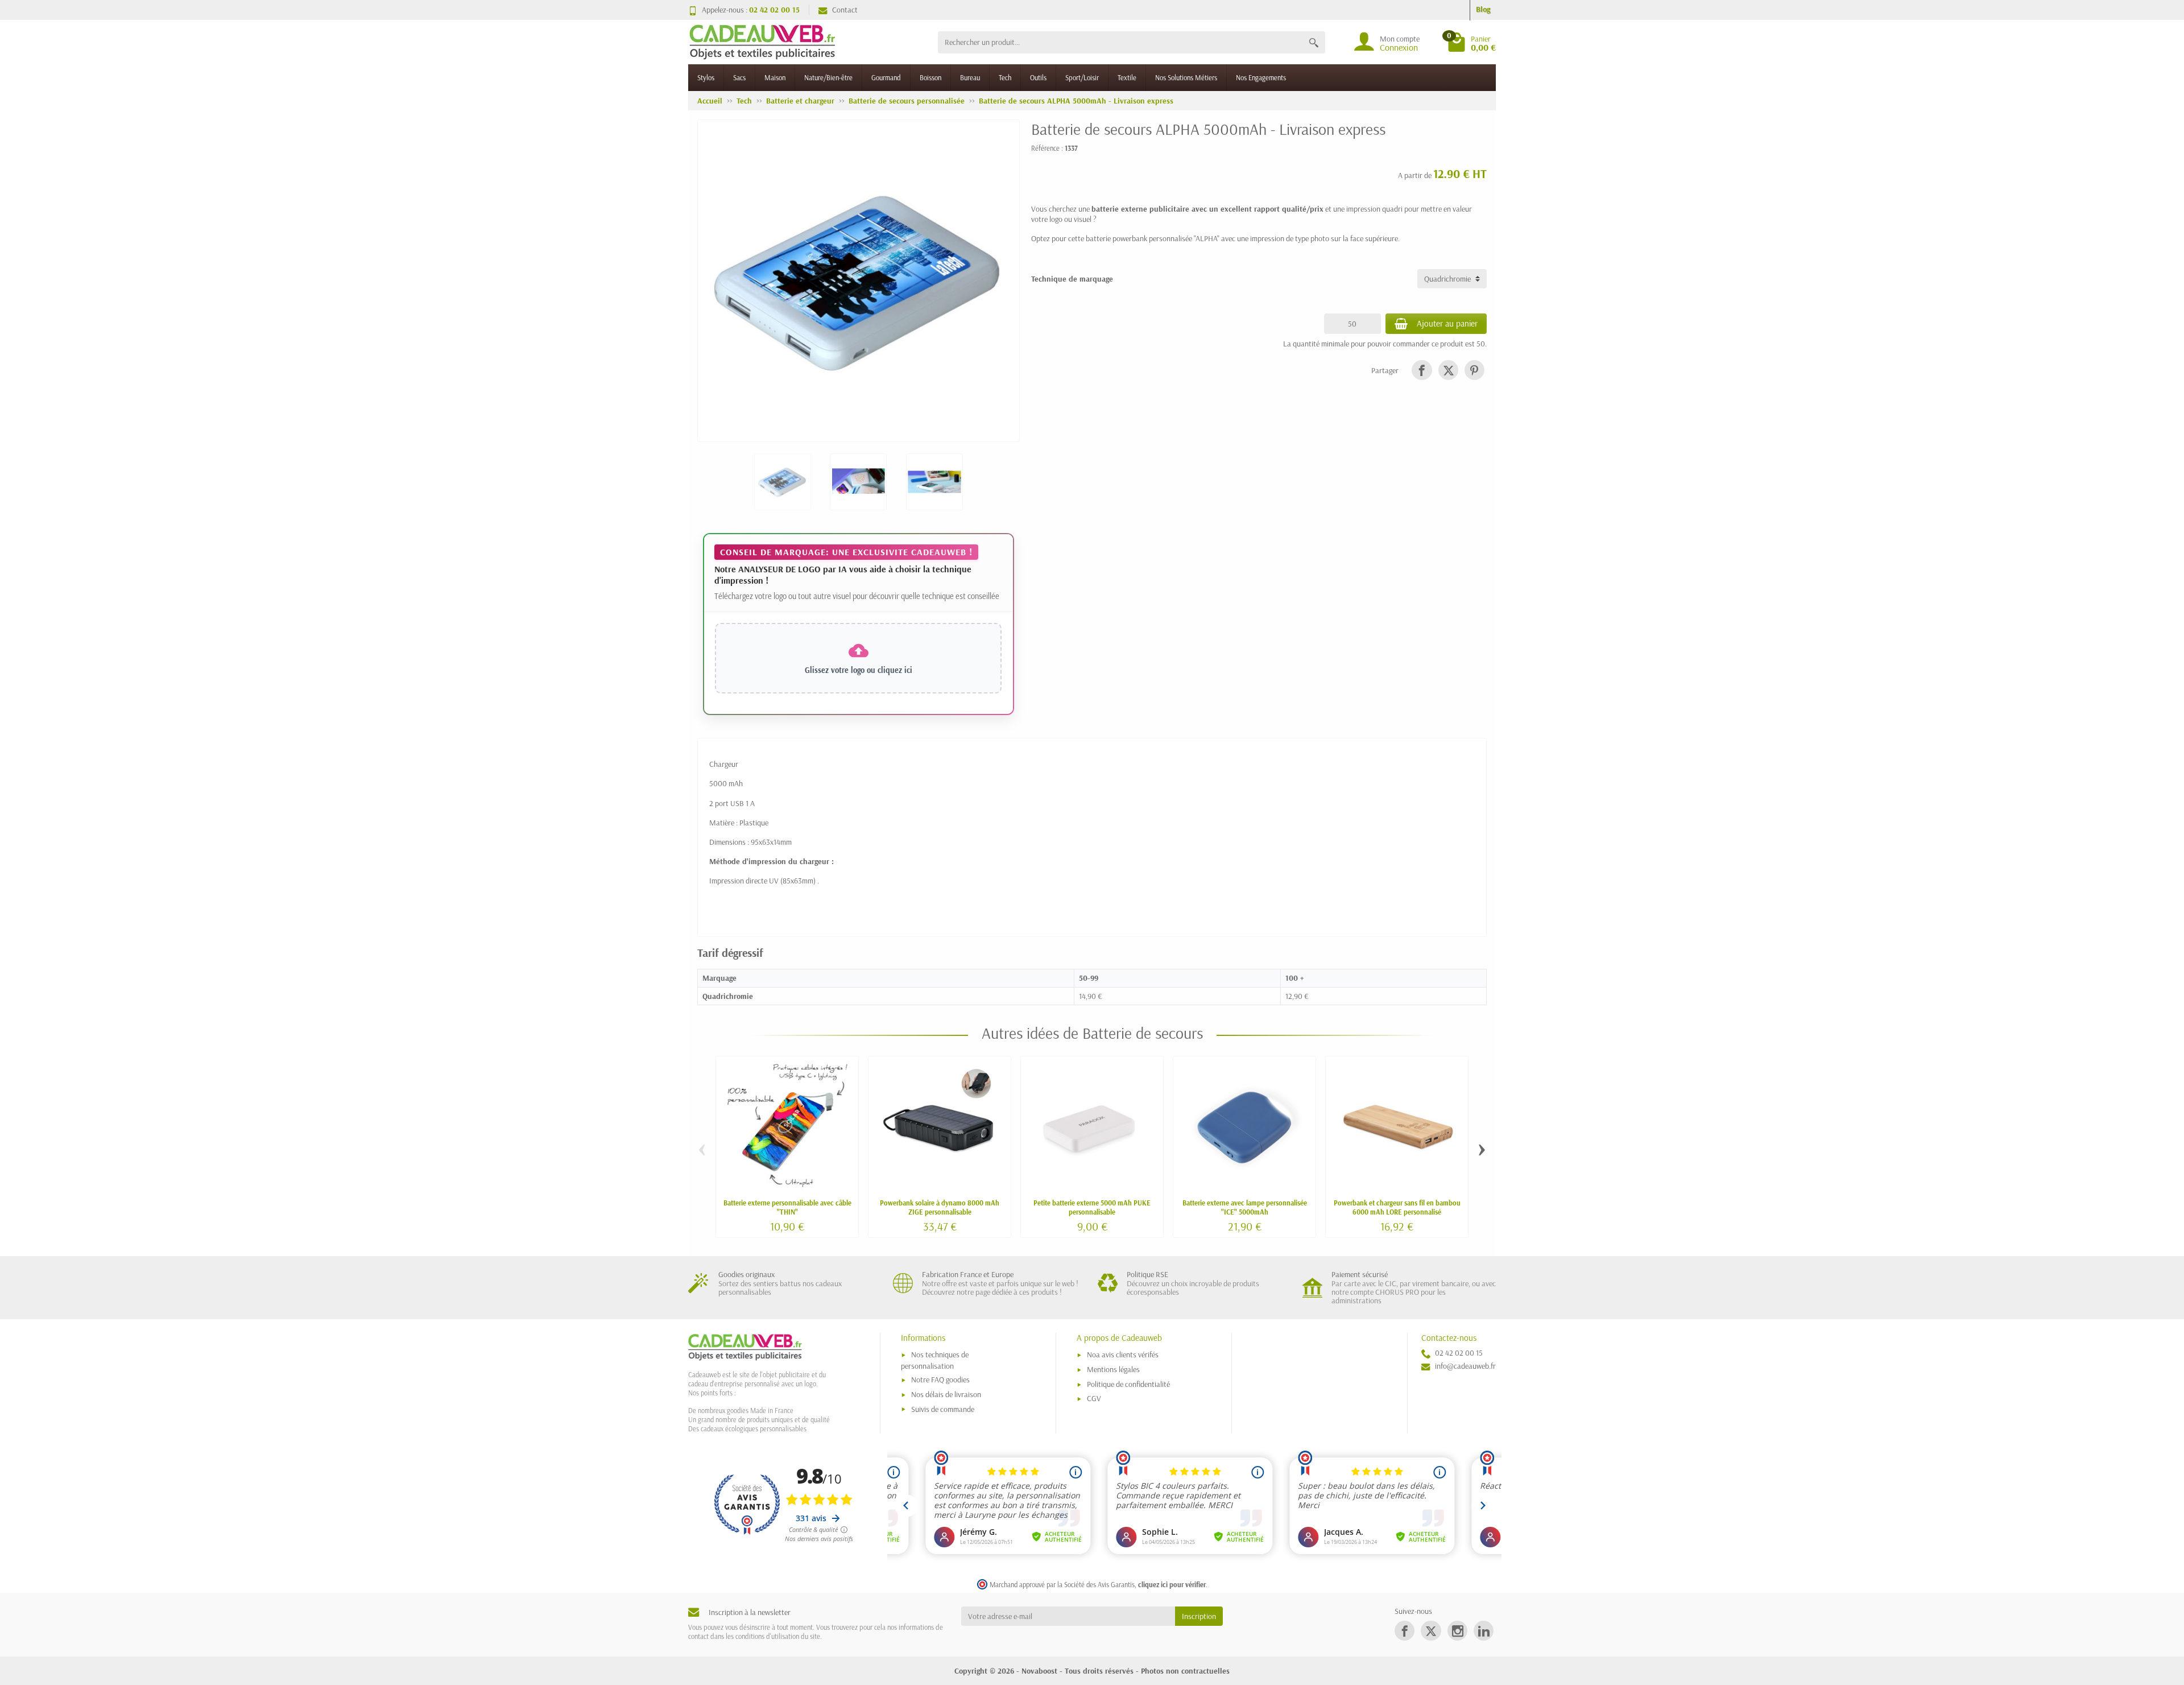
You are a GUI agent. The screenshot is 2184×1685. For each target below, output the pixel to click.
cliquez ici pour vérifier (1172, 1584)
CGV (1094, 1398)
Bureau (970, 77)
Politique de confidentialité (1128, 1384)
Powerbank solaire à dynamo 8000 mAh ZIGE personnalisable (940, 1207)
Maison (775, 77)
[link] (1422, 370)
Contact (845, 10)
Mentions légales (1113, 1369)
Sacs (739, 77)
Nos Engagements (1261, 77)
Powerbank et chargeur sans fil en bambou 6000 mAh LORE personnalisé (1397, 1207)
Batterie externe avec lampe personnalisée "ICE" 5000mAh (1245, 1207)
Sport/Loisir (1082, 77)
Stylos (706, 77)
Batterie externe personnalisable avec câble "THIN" (787, 1207)
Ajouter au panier (1447, 323)
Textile (1127, 77)
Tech (1005, 77)
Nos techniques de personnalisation (935, 1360)
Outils (1038, 77)
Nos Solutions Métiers (1186, 77)
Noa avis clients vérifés (1123, 1354)
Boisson (930, 77)
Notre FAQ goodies (940, 1380)
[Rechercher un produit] (1314, 42)
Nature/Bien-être (828, 77)
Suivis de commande (943, 1409)
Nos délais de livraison (946, 1394)
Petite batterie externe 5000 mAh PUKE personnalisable (1092, 1207)
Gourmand (886, 77)
